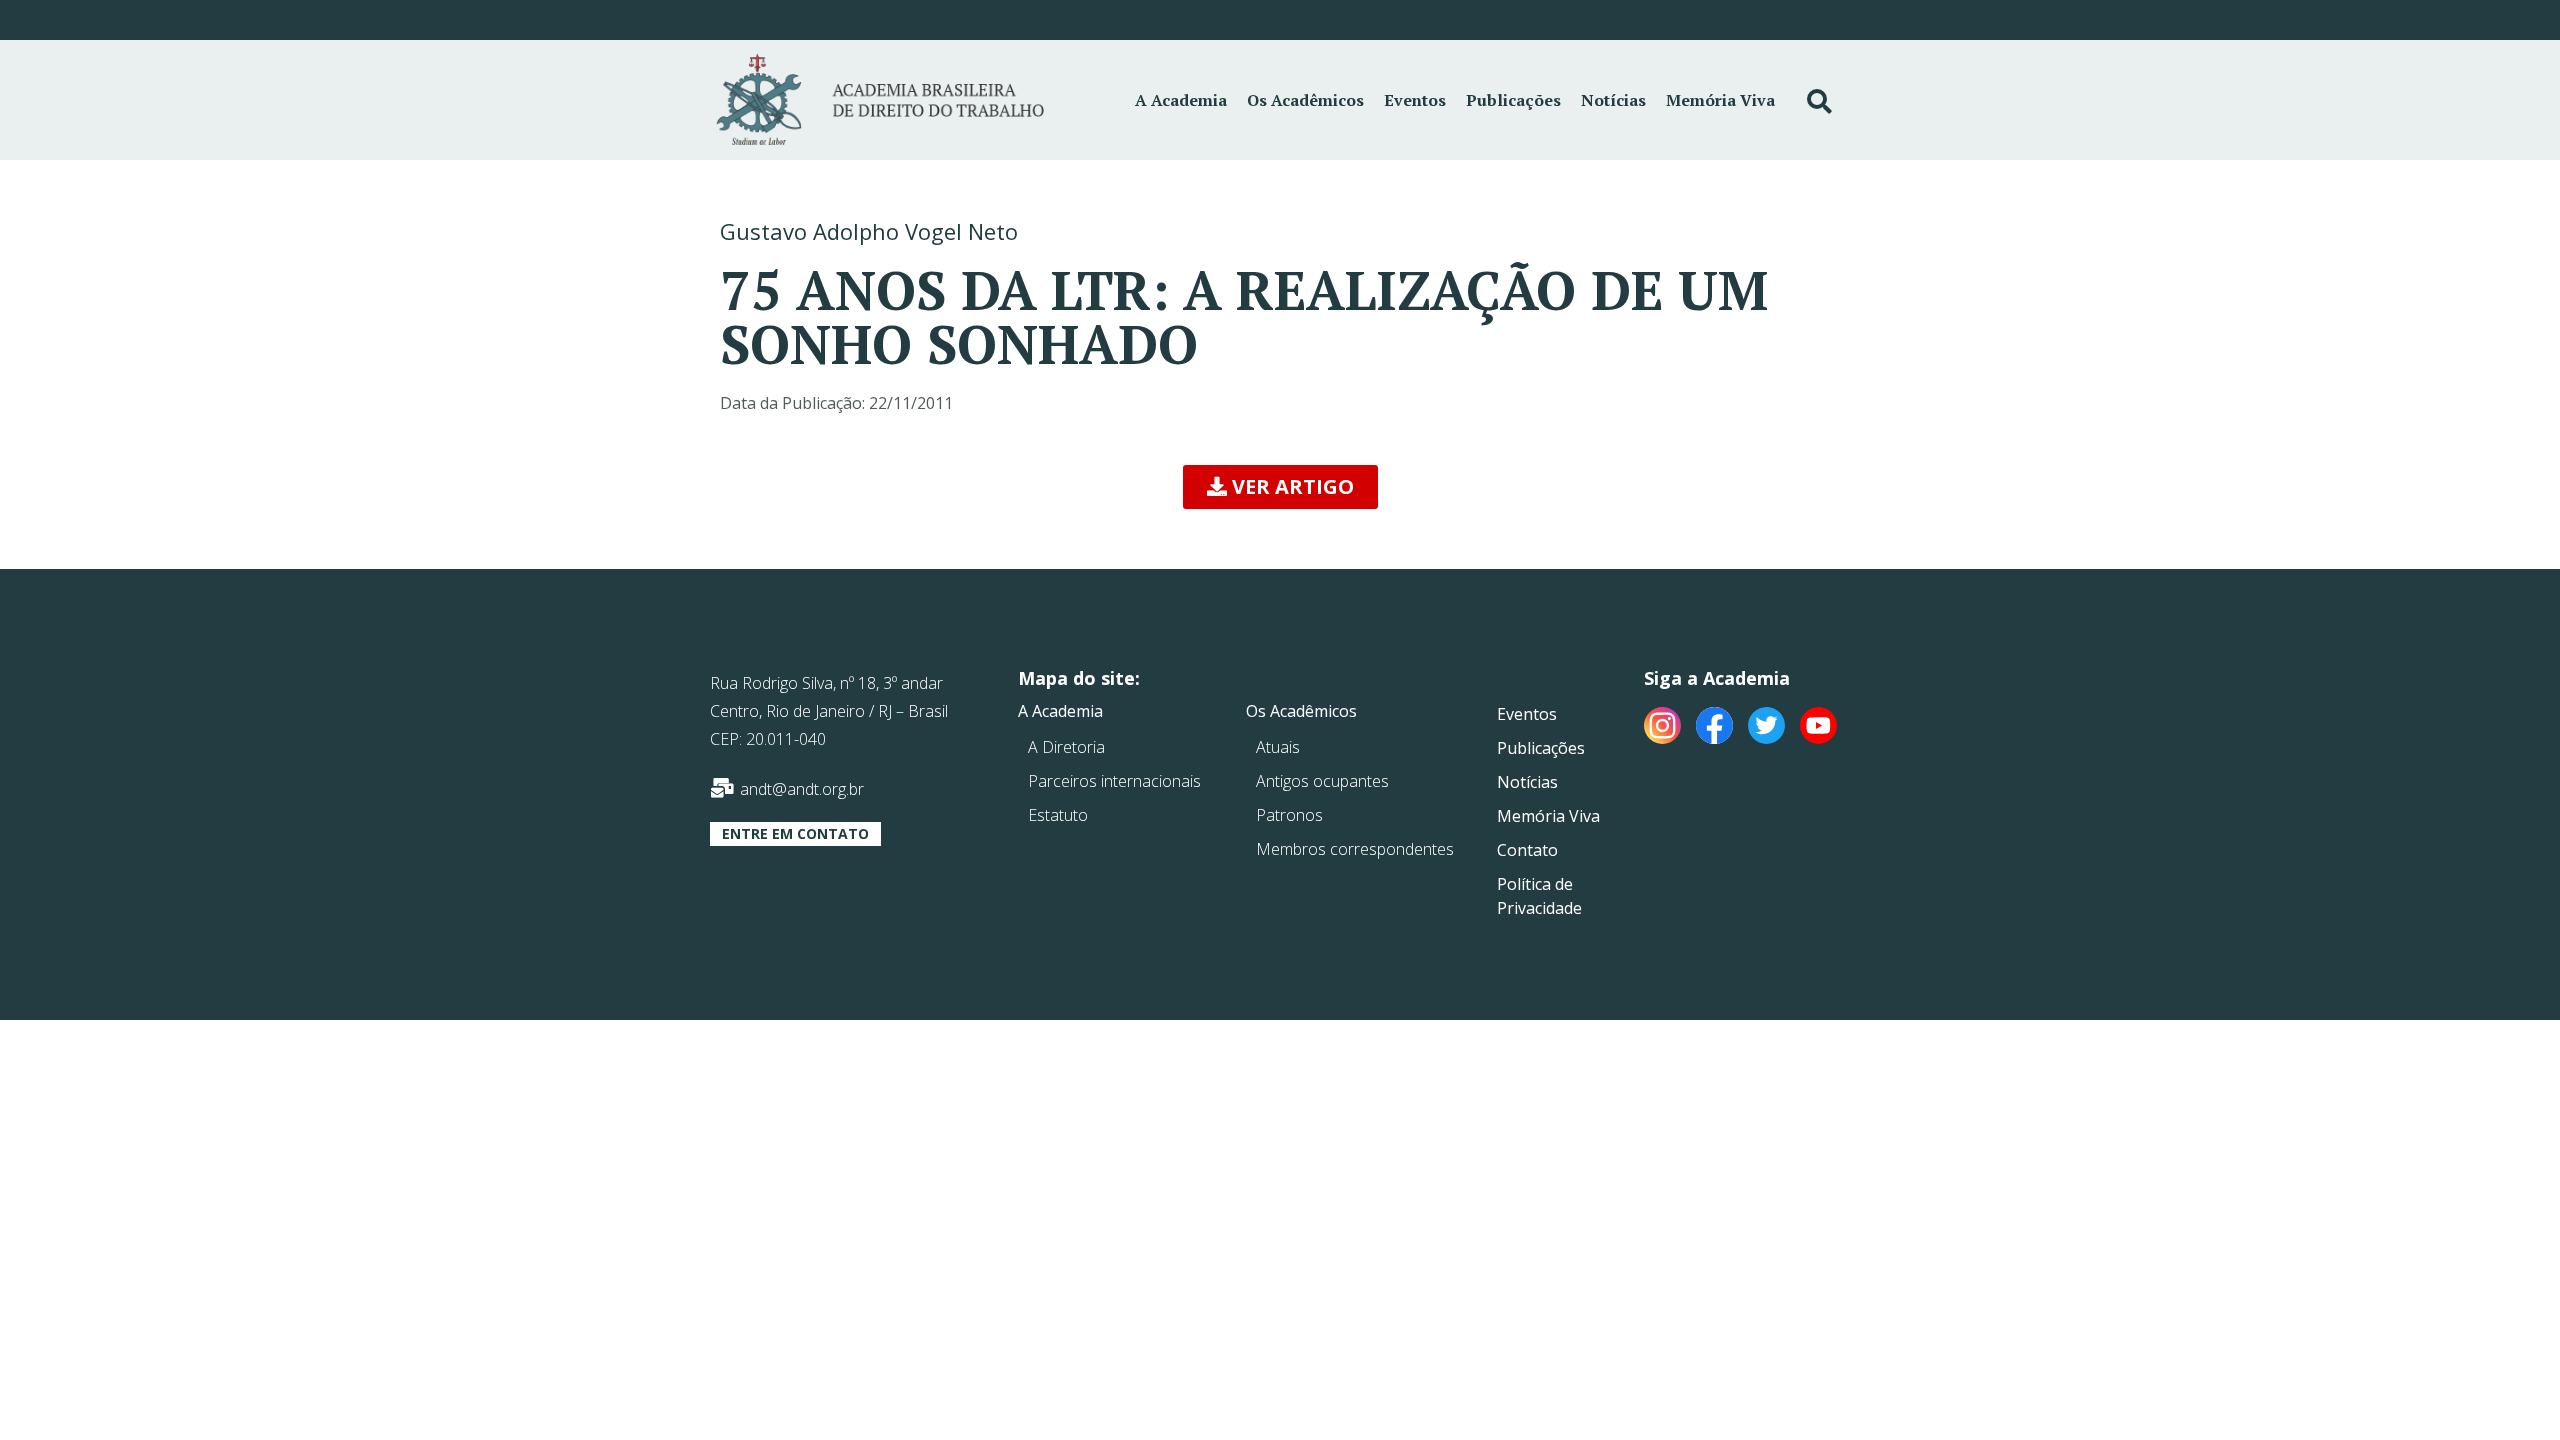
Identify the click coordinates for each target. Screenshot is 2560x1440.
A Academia (1181, 100)
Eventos (1415, 100)
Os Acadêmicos (1305, 100)
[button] (1280, 487)
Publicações (1513, 100)
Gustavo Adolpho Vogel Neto (869, 231)
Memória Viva (1720, 100)
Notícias (1613, 100)
